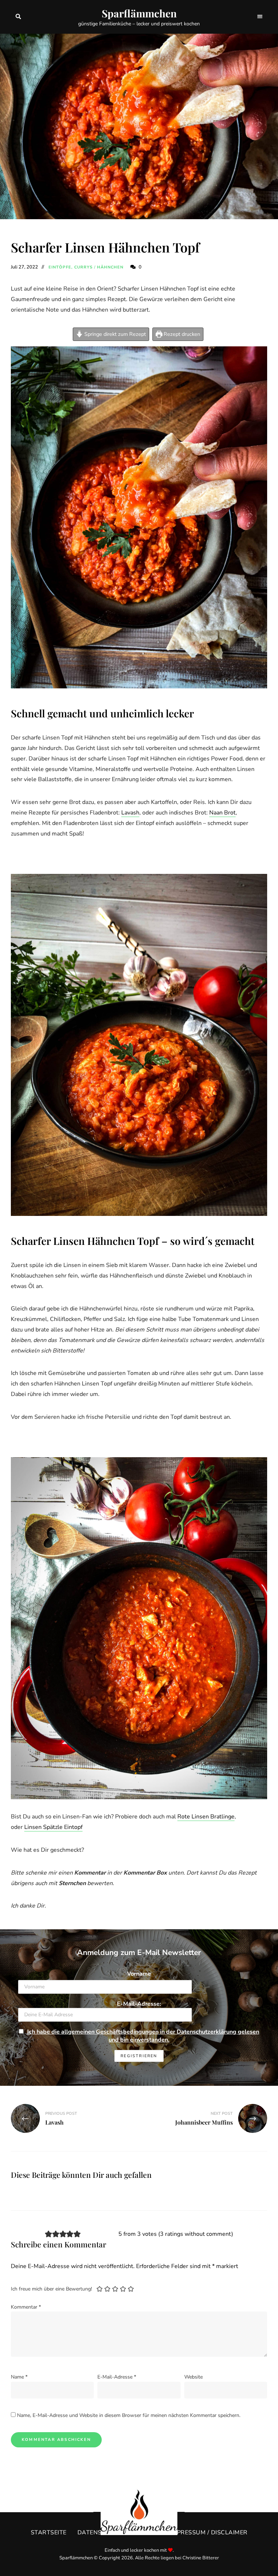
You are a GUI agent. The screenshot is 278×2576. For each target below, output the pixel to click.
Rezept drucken (181, 334)
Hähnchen (110, 267)
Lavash (130, 813)
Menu (260, 17)
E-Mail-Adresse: (139, 2004)
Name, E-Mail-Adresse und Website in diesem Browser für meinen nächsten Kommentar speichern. (129, 2415)
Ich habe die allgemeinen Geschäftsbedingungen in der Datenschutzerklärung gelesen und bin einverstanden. (143, 2036)
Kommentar (26, 2307)
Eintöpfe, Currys (71, 267)
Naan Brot (222, 813)
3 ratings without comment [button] (196, 2234)
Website (193, 2377)
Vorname (139, 1974)
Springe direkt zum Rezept (114, 334)
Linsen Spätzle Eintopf (53, 1827)
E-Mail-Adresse (117, 2377)
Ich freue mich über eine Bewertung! (51, 2289)
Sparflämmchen (139, 13)
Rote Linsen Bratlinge (206, 1817)
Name (19, 2377)
